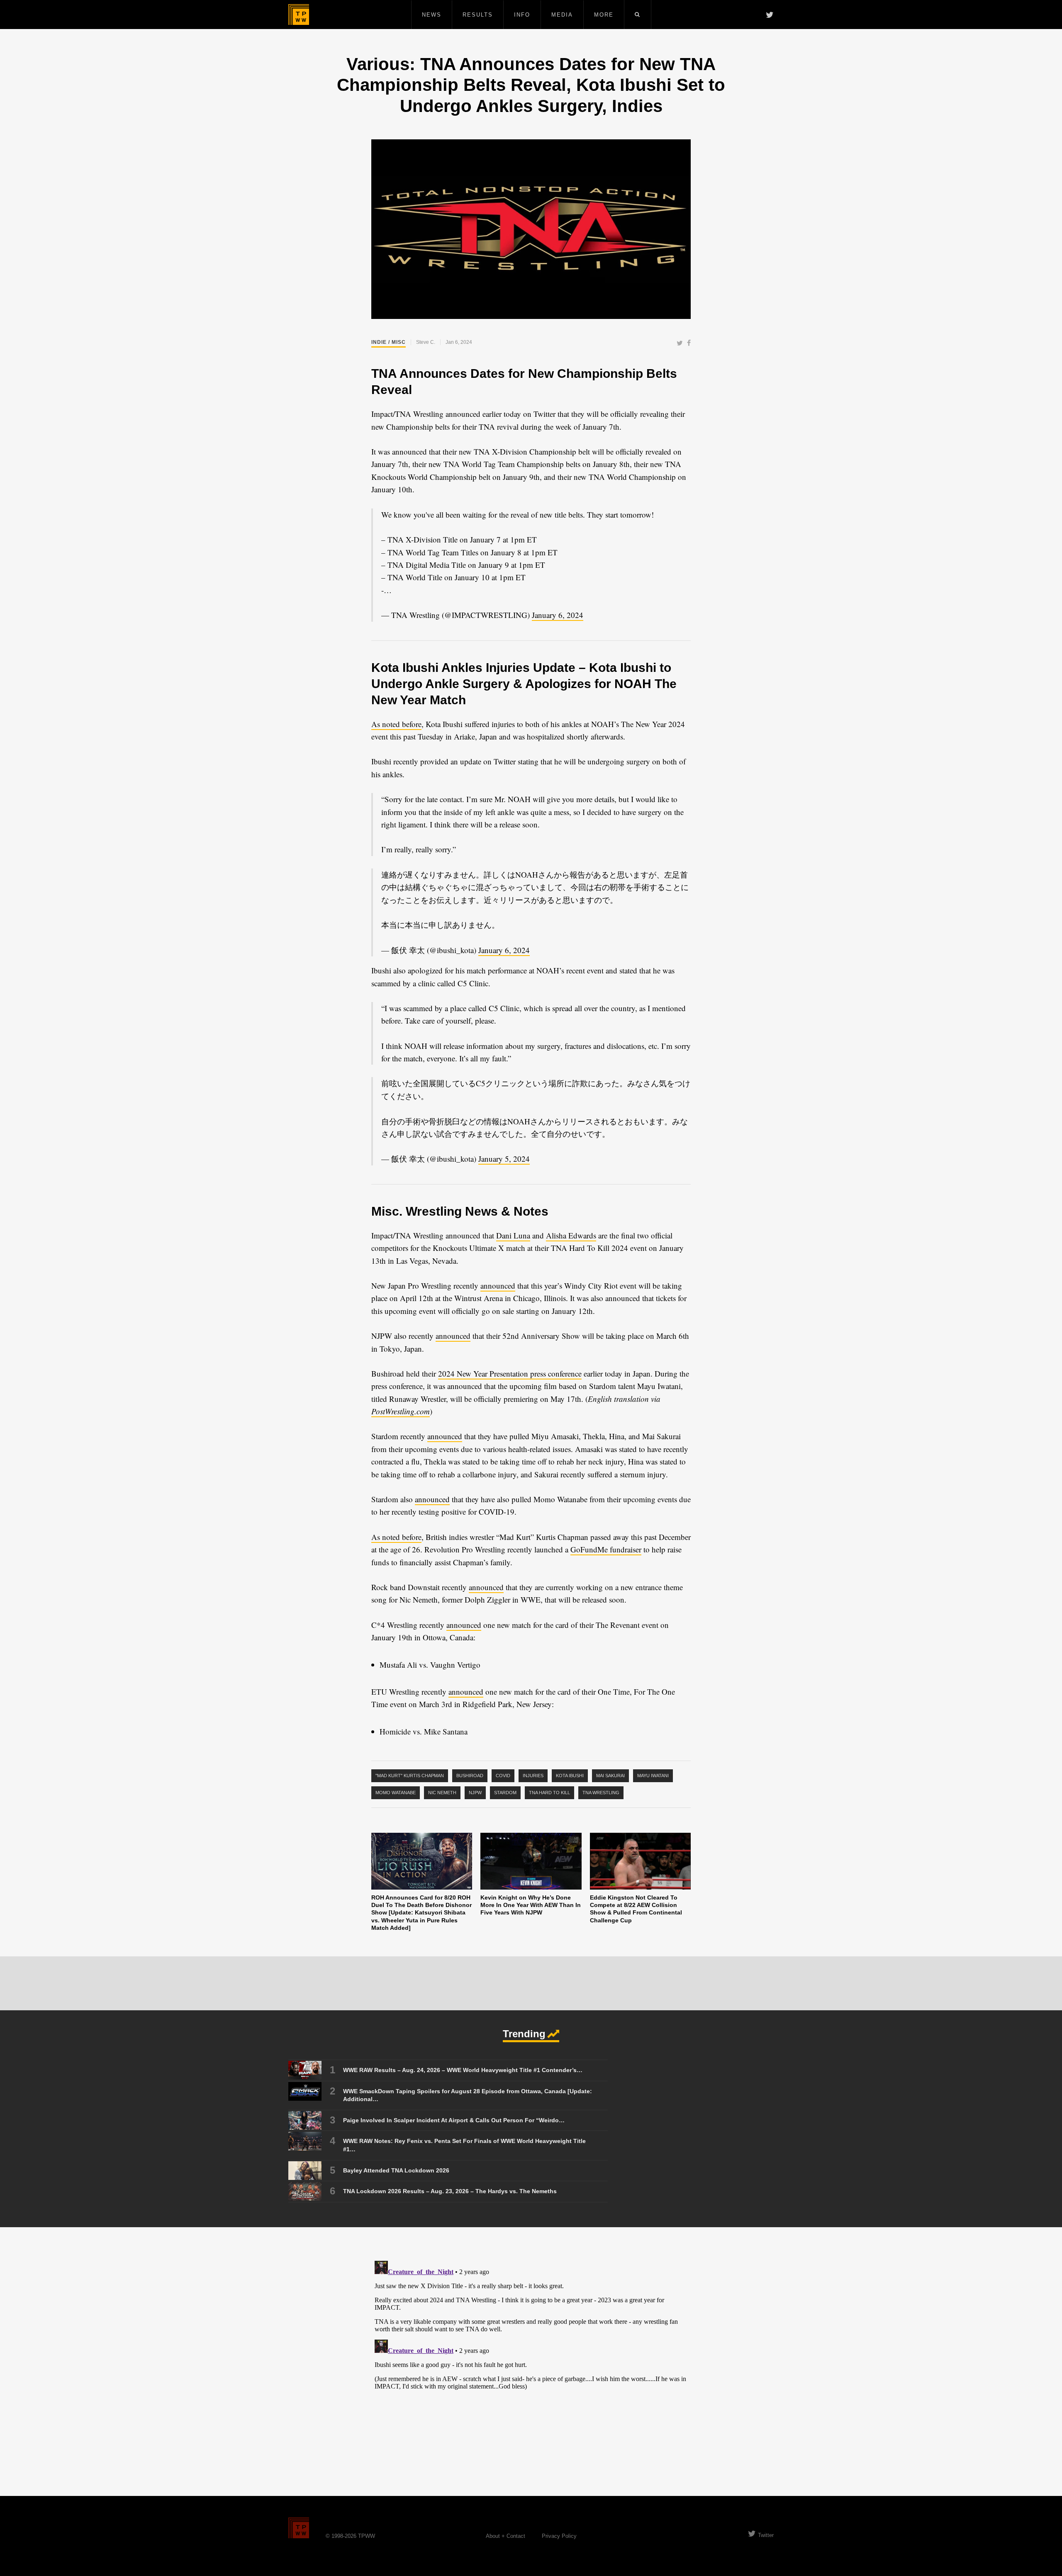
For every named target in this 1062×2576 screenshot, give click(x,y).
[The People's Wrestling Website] (299, 15)
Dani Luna (513, 1235)
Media (562, 15)
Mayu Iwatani (653, 1776)
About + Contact (505, 2536)
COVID (503, 1776)
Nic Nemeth (442, 1793)
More (604, 15)
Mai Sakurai (610, 1776)
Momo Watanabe (396, 1793)
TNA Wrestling (601, 1793)
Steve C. (426, 342)
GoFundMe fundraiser (606, 1549)
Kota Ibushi (570, 1776)
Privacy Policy (559, 2536)
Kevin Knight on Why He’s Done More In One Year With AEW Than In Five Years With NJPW (531, 1905)
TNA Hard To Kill (549, 1793)
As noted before (396, 724)
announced (498, 1286)
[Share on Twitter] (680, 344)
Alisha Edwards (571, 1235)
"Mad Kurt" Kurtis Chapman (410, 1776)
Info (522, 15)
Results (478, 15)
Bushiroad (470, 1776)
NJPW (475, 1793)
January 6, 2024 (558, 615)
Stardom (505, 1793)
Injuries (533, 1776)
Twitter (766, 2535)
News (432, 15)
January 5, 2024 (504, 1159)
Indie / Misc (389, 342)
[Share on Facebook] (689, 344)
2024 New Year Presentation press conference (510, 1373)
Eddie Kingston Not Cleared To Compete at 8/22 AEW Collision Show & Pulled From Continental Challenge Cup (636, 1909)
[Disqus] (531, 2361)
